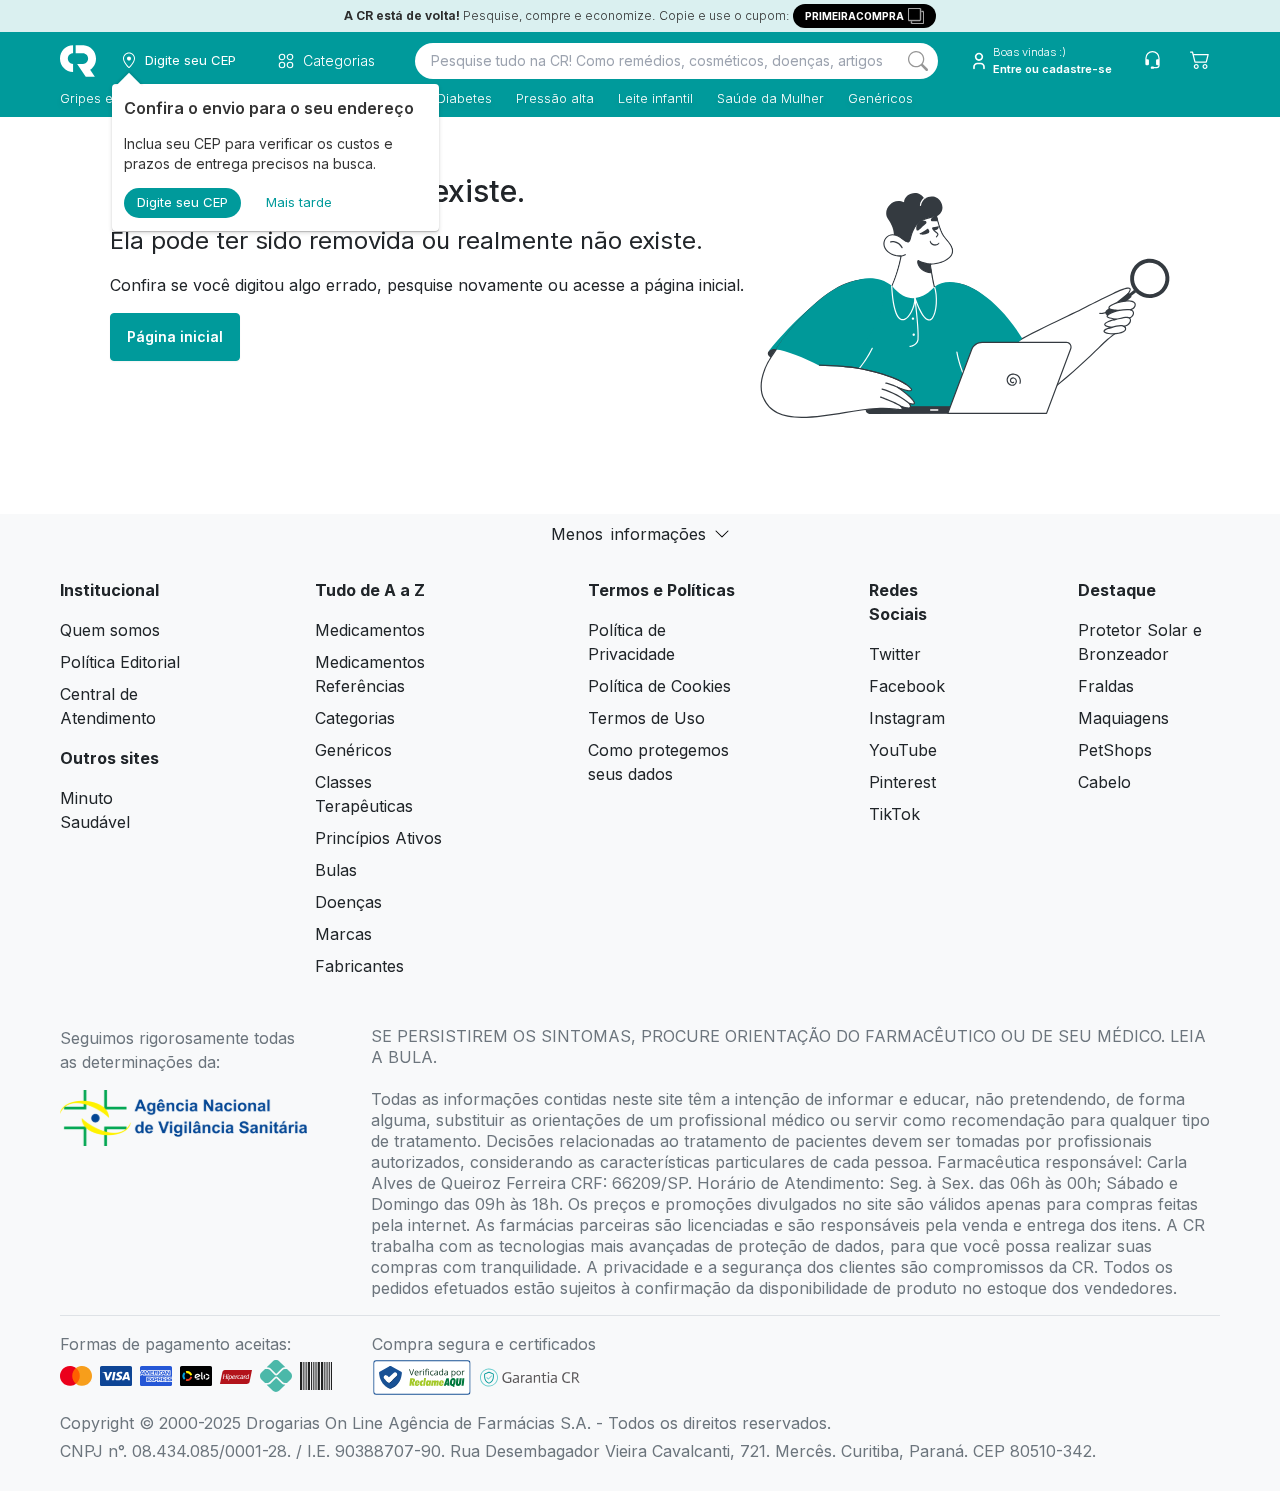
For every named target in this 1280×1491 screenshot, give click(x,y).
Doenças (348, 902)
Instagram (907, 718)
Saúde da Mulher (770, 98)
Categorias (355, 718)
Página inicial (175, 336)
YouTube (903, 750)
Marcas (343, 934)
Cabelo (1104, 782)
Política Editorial (120, 662)
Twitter (895, 654)
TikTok (894, 814)
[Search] (918, 61)
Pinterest (902, 782)
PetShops (1115, 750)
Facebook (907, 686)
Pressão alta (555, 98)
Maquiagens (1123, 718)
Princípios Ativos (378, 838)
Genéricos (880, 98)
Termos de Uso (646, 718)
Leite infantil (655, 98)
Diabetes (464, 98)
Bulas (336, 870)
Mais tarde (299, 202)
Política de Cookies (659, 686)
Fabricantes (359, 966)
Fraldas (1106, 686)
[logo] (78, 61)
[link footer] (422, 1377)
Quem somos (110, 630)
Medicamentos (370, 630)
